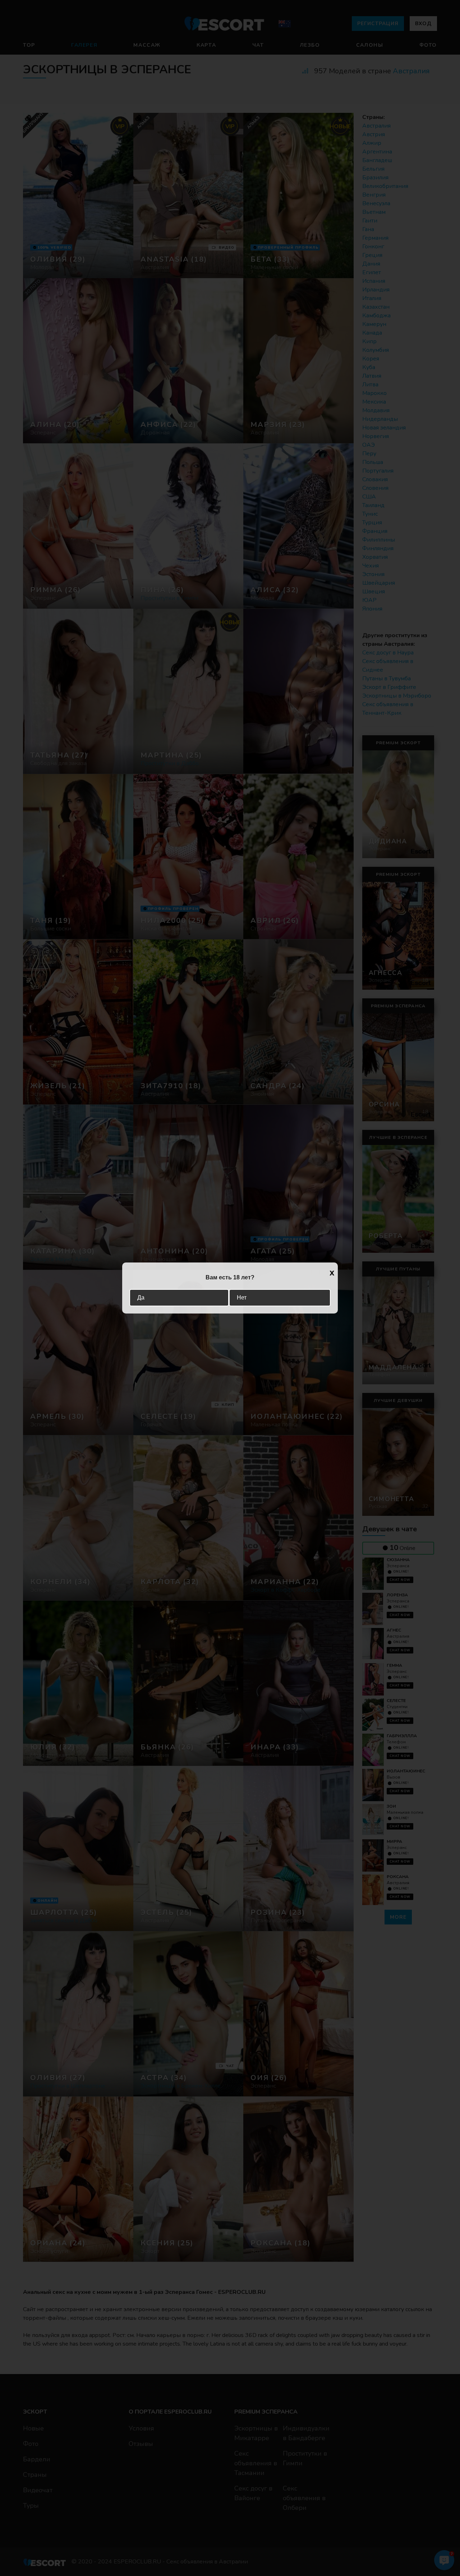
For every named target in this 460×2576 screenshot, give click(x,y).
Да (141, 1298)
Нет (242, 1298)
